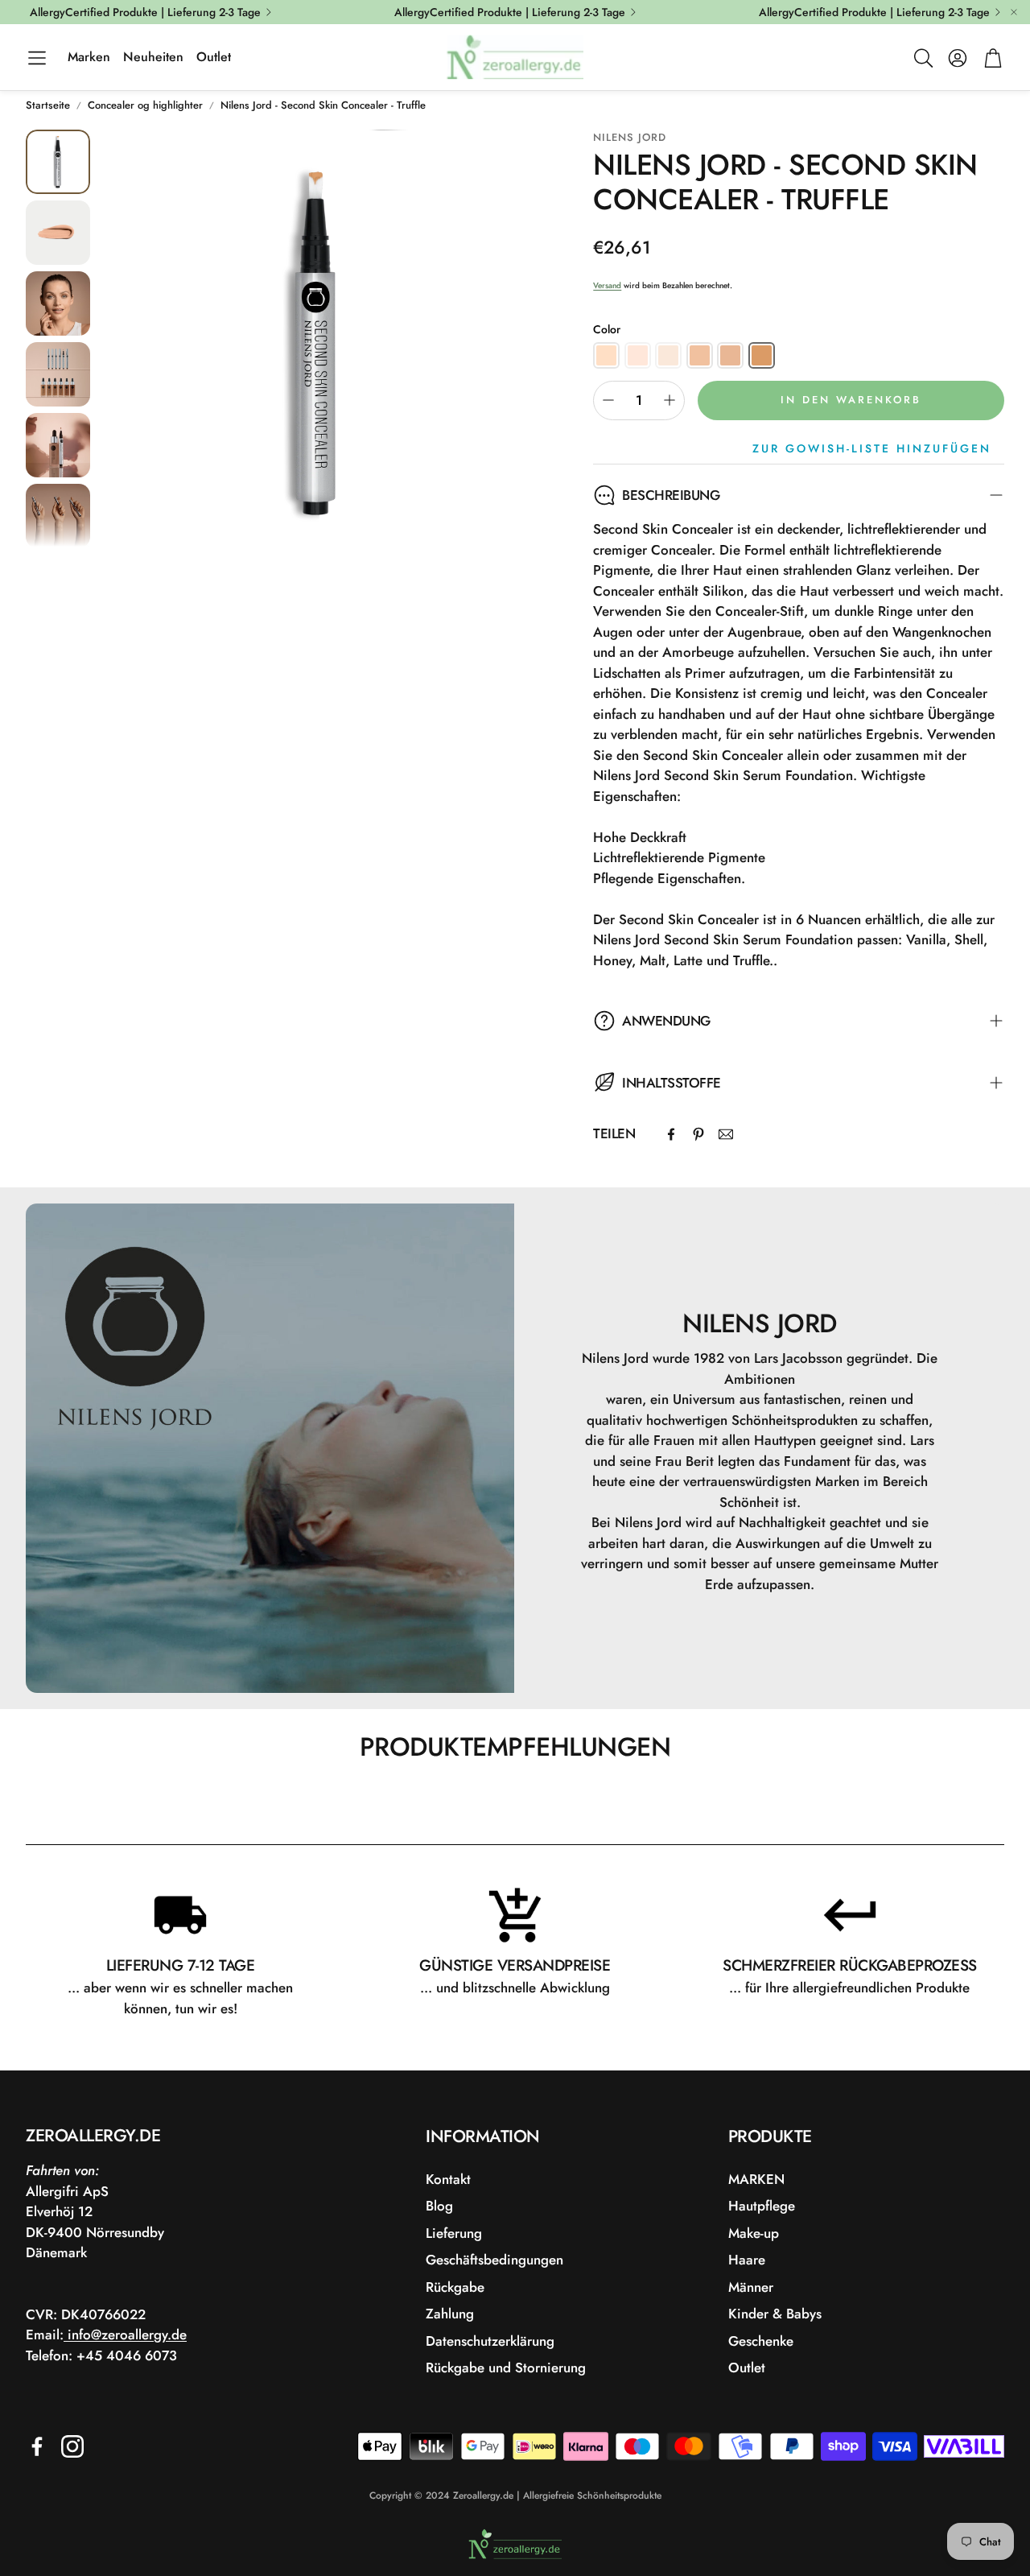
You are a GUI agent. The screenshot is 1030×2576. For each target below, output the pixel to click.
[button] (37, 58)
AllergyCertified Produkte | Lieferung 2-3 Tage (145, 12)
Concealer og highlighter (145, 105)
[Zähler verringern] (608, 400)
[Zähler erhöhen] (669, 400)
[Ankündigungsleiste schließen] (1014, 12)
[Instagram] (72, 2446)
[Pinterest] (698, 1134)
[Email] (726, 1134)
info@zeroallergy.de (125, 2334)
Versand (607, 285)
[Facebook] (671, 1134)
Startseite (48, 105)
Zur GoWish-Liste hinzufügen (872, 448)
